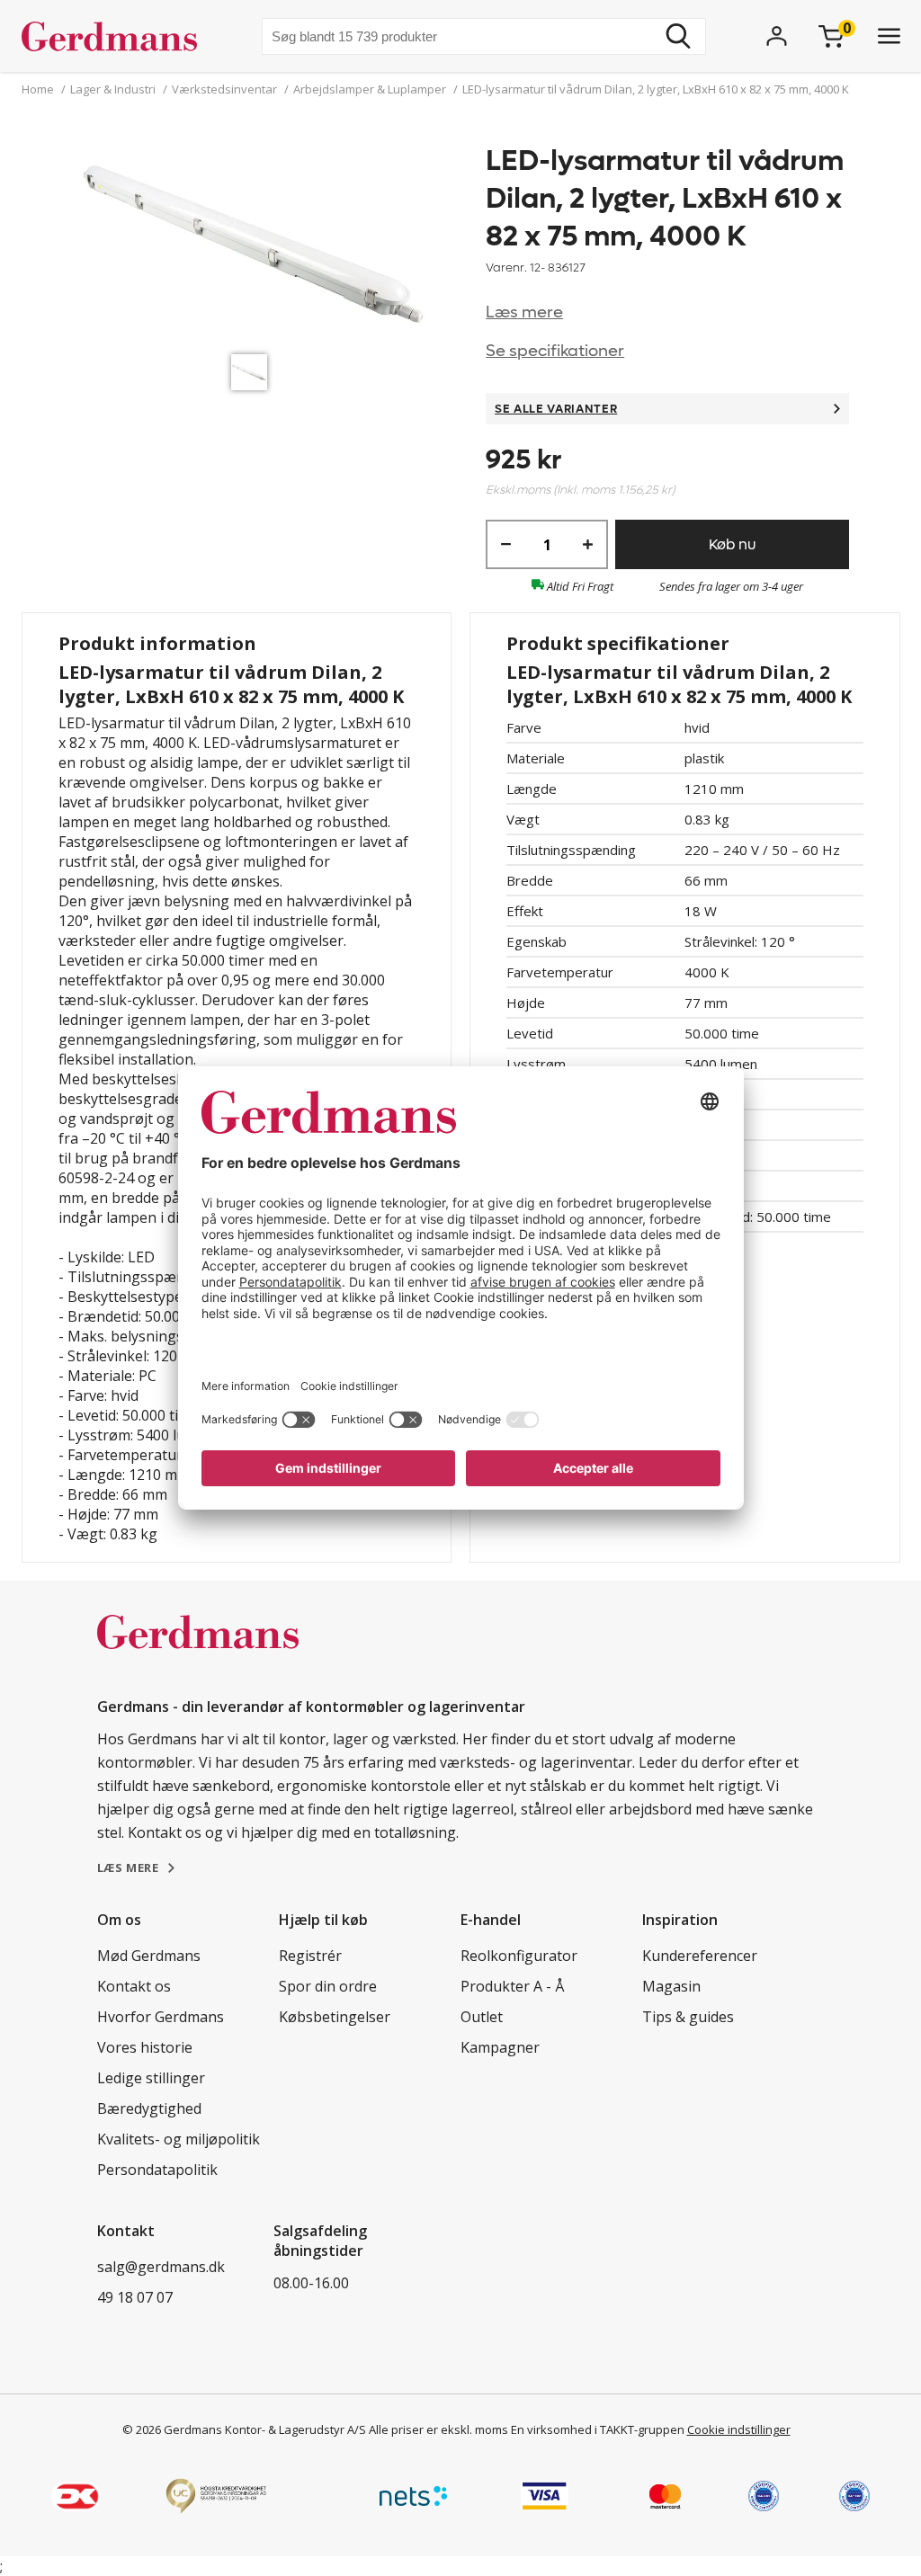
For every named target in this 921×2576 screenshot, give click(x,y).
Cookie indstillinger (739, 2429)
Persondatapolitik (157, 2170)
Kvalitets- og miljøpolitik (179, 2139)
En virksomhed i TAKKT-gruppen (598, 2429)
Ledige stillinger (151, 2078)
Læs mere (524, 312)
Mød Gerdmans (149, 1956)
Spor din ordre (328, 1986)
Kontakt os (134, 1986)
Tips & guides (688, 2017)
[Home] (116, 36)
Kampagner (500, 2047)
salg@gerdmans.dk (161, 2267)
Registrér (310, 1956)
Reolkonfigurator (519, 1956)
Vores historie (145, 2047)
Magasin (671, 1986)
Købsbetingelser (335, 2017)
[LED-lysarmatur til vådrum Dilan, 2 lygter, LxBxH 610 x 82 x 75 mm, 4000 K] (254, 244)
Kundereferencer (700, 1956)
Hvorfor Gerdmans (161, 2017)
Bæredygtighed (149, 2108)
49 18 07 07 (135, 2297)
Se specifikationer (555, 351)
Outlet (482, 2017)
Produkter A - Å (512, 1986)
